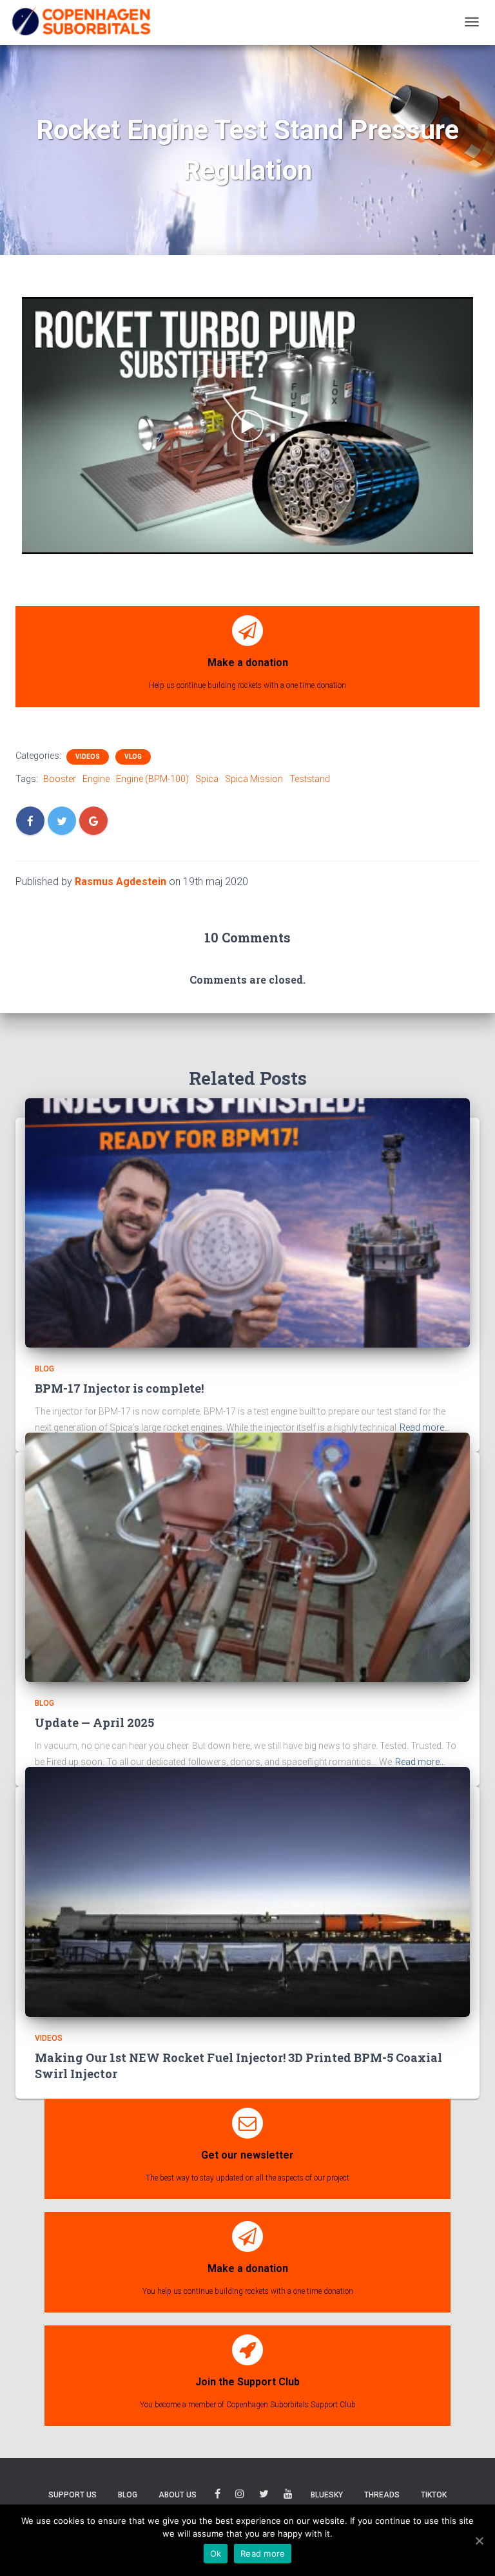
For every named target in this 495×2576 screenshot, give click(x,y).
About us (178, 2495)
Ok (216, 2553)
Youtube (288, 2496)
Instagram (240, 2496)
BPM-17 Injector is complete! (119, 1388)
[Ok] (479, 2541)
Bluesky (327, 2495)
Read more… (425, 1427)
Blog (44, 1369)
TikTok (434, 2495)
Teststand (310, 779)
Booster (60, 779)
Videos (88, 757)
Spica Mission (254, 779)
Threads (382, 2495)
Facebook (218, 2496)
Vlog (133, 757)
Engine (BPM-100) (152, 779)
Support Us (73, 2495)
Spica (207, 779)
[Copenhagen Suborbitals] (81, 22)
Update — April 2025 (94, 1722)
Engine (96, 779)
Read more (263, 2553)
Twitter (264, 2496)
